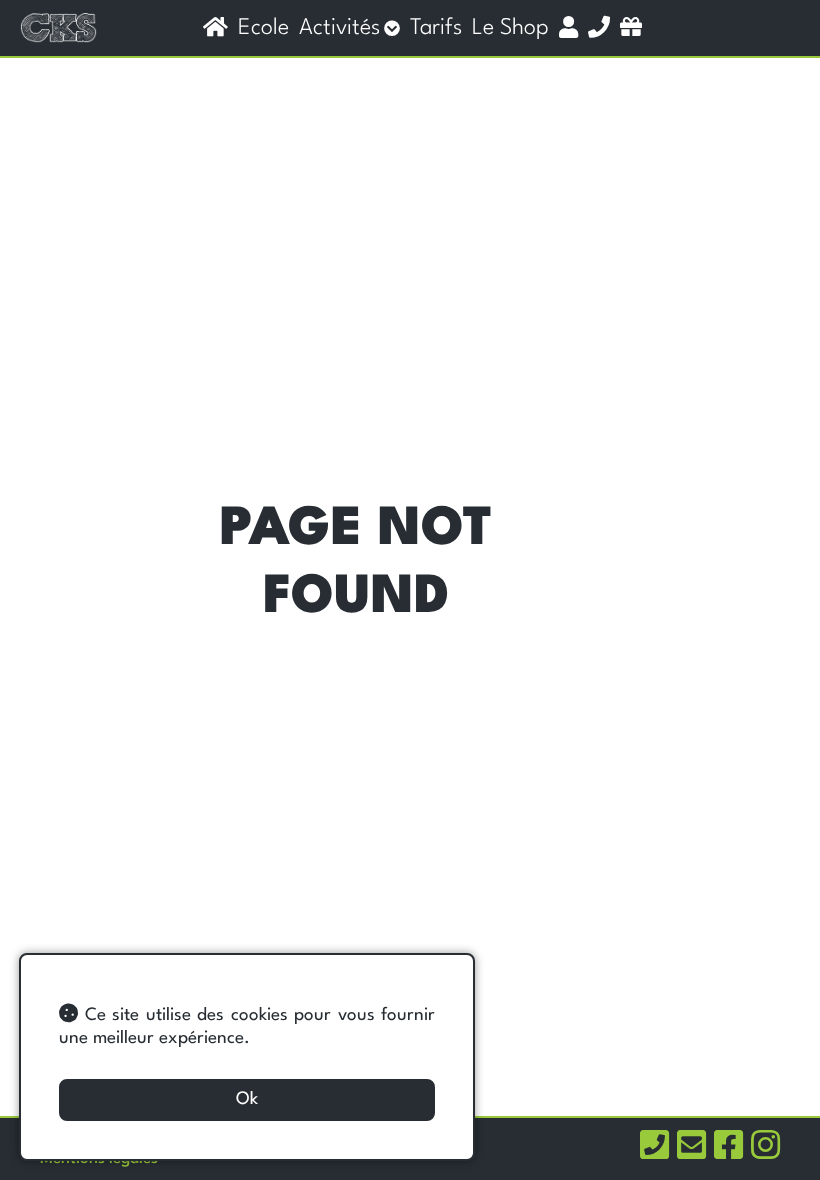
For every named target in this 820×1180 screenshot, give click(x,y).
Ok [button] (247, 1099)
